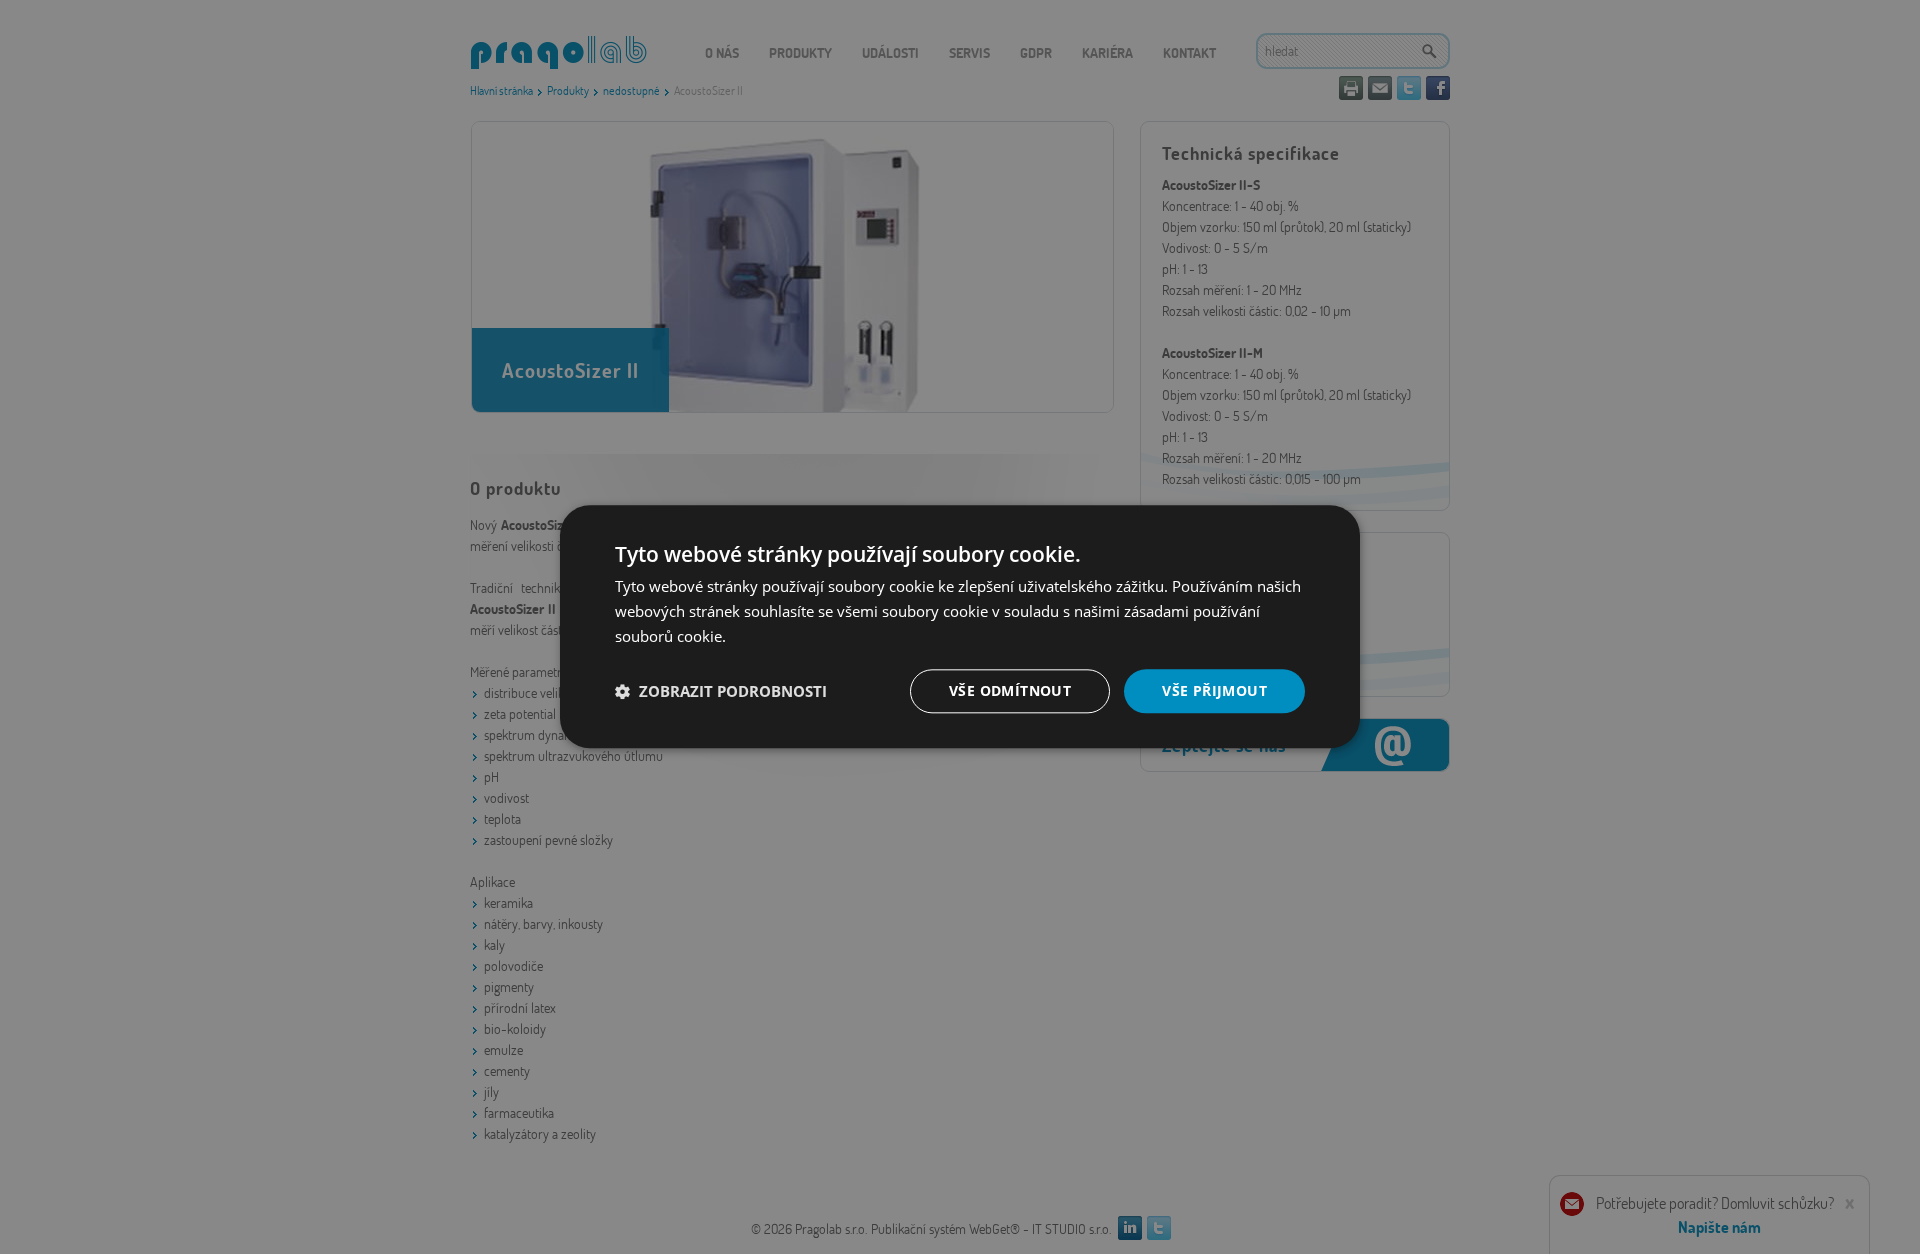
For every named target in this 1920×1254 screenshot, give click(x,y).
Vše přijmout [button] (1214, 690)
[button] (721, 691)
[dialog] (960, 626)
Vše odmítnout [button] (1010, 690)
